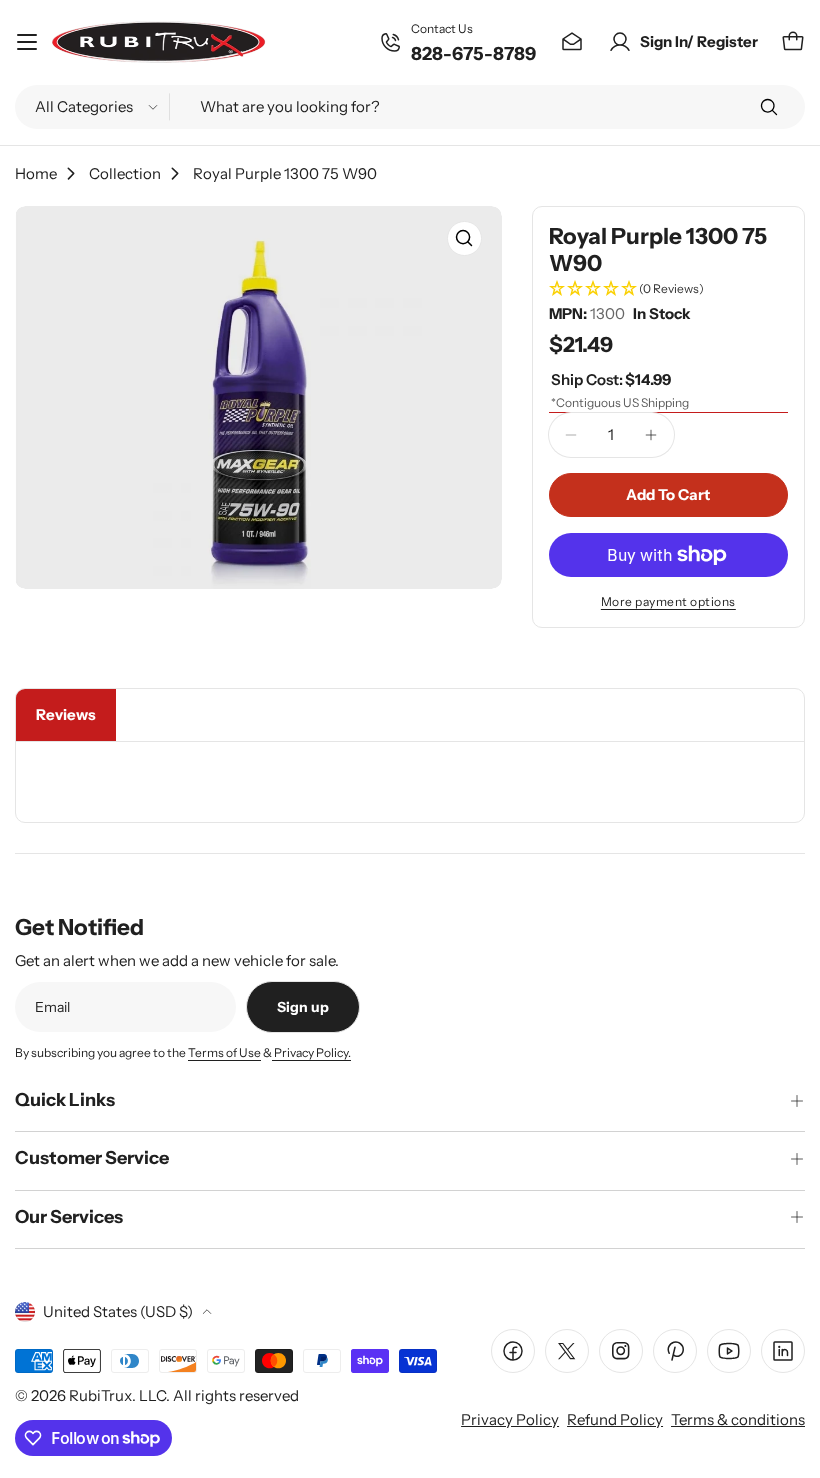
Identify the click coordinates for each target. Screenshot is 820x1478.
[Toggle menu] (27, 42)
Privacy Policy (510, 1419)
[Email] (572, 42)
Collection (125, 173)
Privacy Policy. (311, 1052)
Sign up (303, 1007)
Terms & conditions (738, 1419)
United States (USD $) (118, 1311)
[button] (668, 289)
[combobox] (410, 107)
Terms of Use (224, 1052)
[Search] (769, 107)
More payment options (668, 601)
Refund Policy (615, 1419)
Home (36, 173)
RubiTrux (100, 1395)
